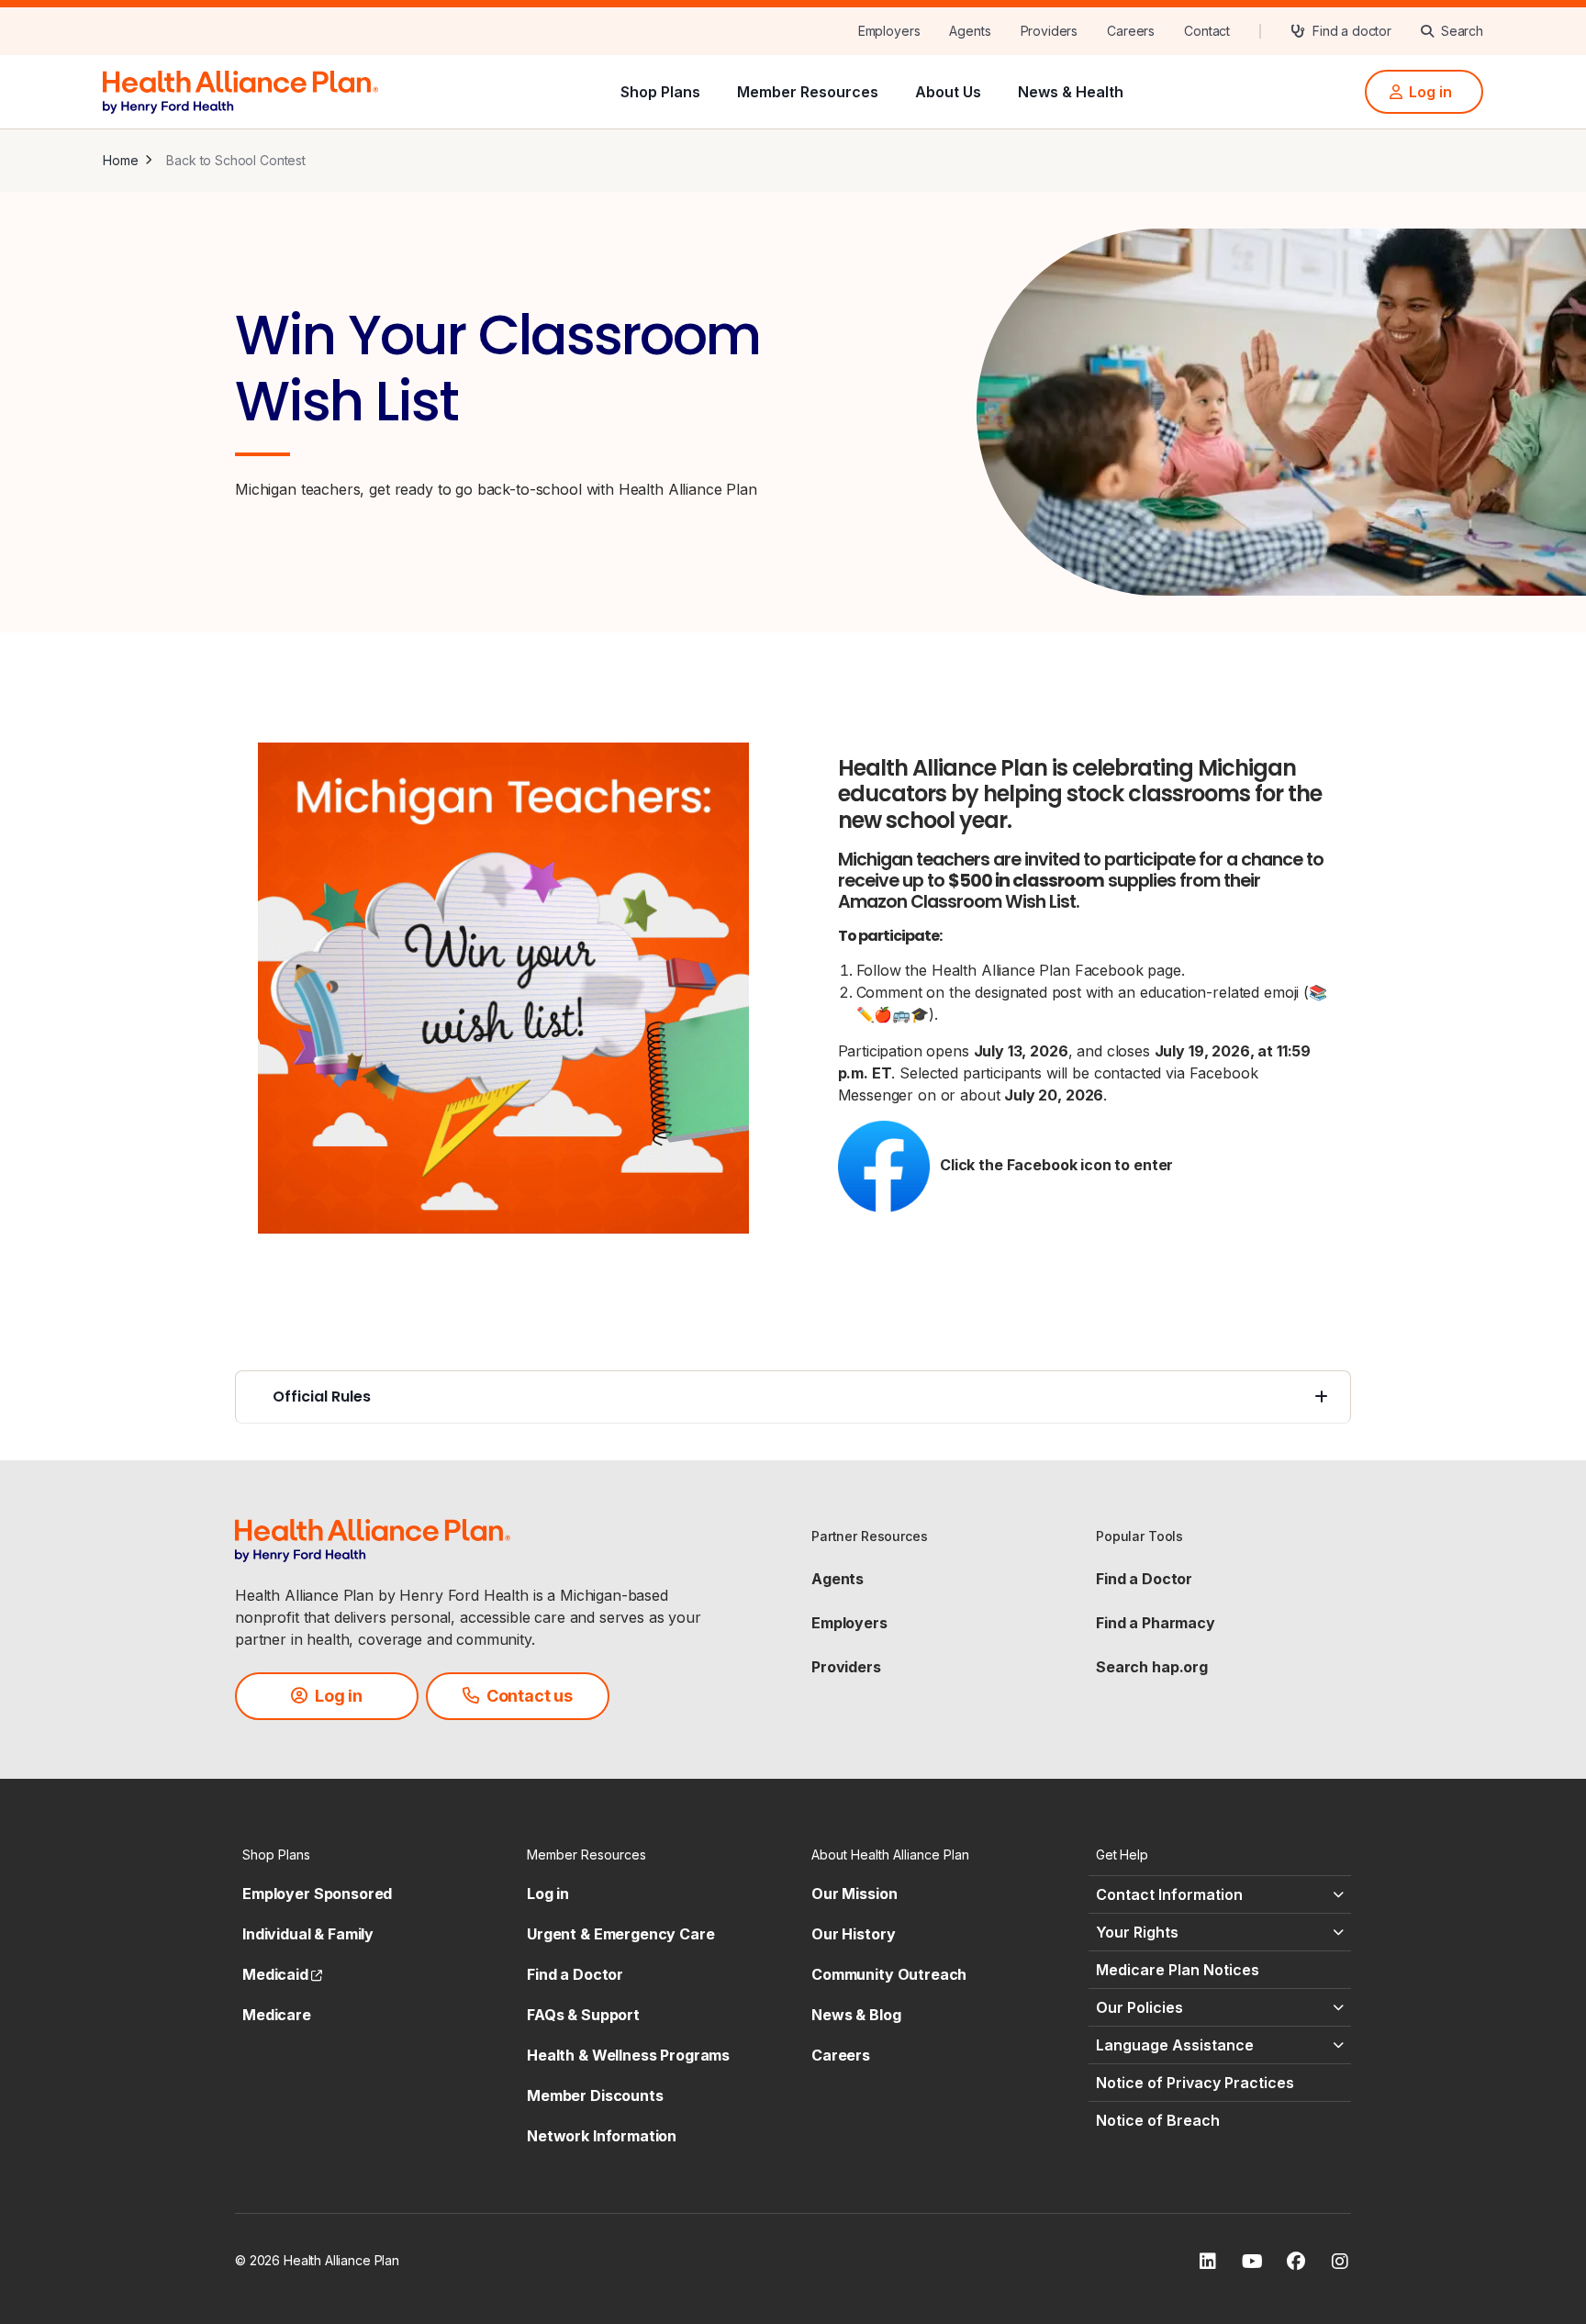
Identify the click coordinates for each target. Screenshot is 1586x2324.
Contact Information (1169, 1894)
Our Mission (854, 1894)
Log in (548, 1894)
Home (120, 160)
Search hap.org (1152, 1667)
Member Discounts (595, 2095)
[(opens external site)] (503, 988)
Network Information (602, 2136)
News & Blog (856, 2015)
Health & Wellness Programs (628, 2055)
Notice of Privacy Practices (1195, 2083)
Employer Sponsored (317, 1894)
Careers (841, 2055)
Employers (849, 1623)
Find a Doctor (1144, 1579)
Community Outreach (889, 1974)
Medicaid (282, 1974)
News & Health (1071, 92)
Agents (838, 1579)
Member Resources (808, 92)
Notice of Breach (1158, 2120)
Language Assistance (1175, 2045)
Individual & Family (308, 1934)
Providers (846, 1667)
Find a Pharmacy (1156, 1623)
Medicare (277, 2015)
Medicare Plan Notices (1178, 1970)
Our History (853, 1934)
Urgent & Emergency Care (621, 1934)
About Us (948, 92)
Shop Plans (660, 92)
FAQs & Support (583, 2015)
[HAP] (240, 90)
